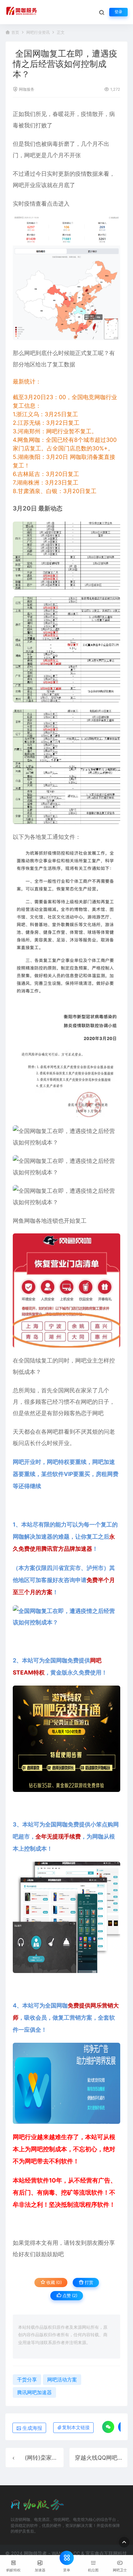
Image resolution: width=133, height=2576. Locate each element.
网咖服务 (27, 89)
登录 (118, 12)
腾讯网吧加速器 (34, 2392)
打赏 (88, 2282)
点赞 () (69, 2295)
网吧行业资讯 (38, 33)
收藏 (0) (54, 2282)
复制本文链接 (76, 2427)
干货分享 (27, 2379)
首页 (15, 33)
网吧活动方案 (62, 2379)
